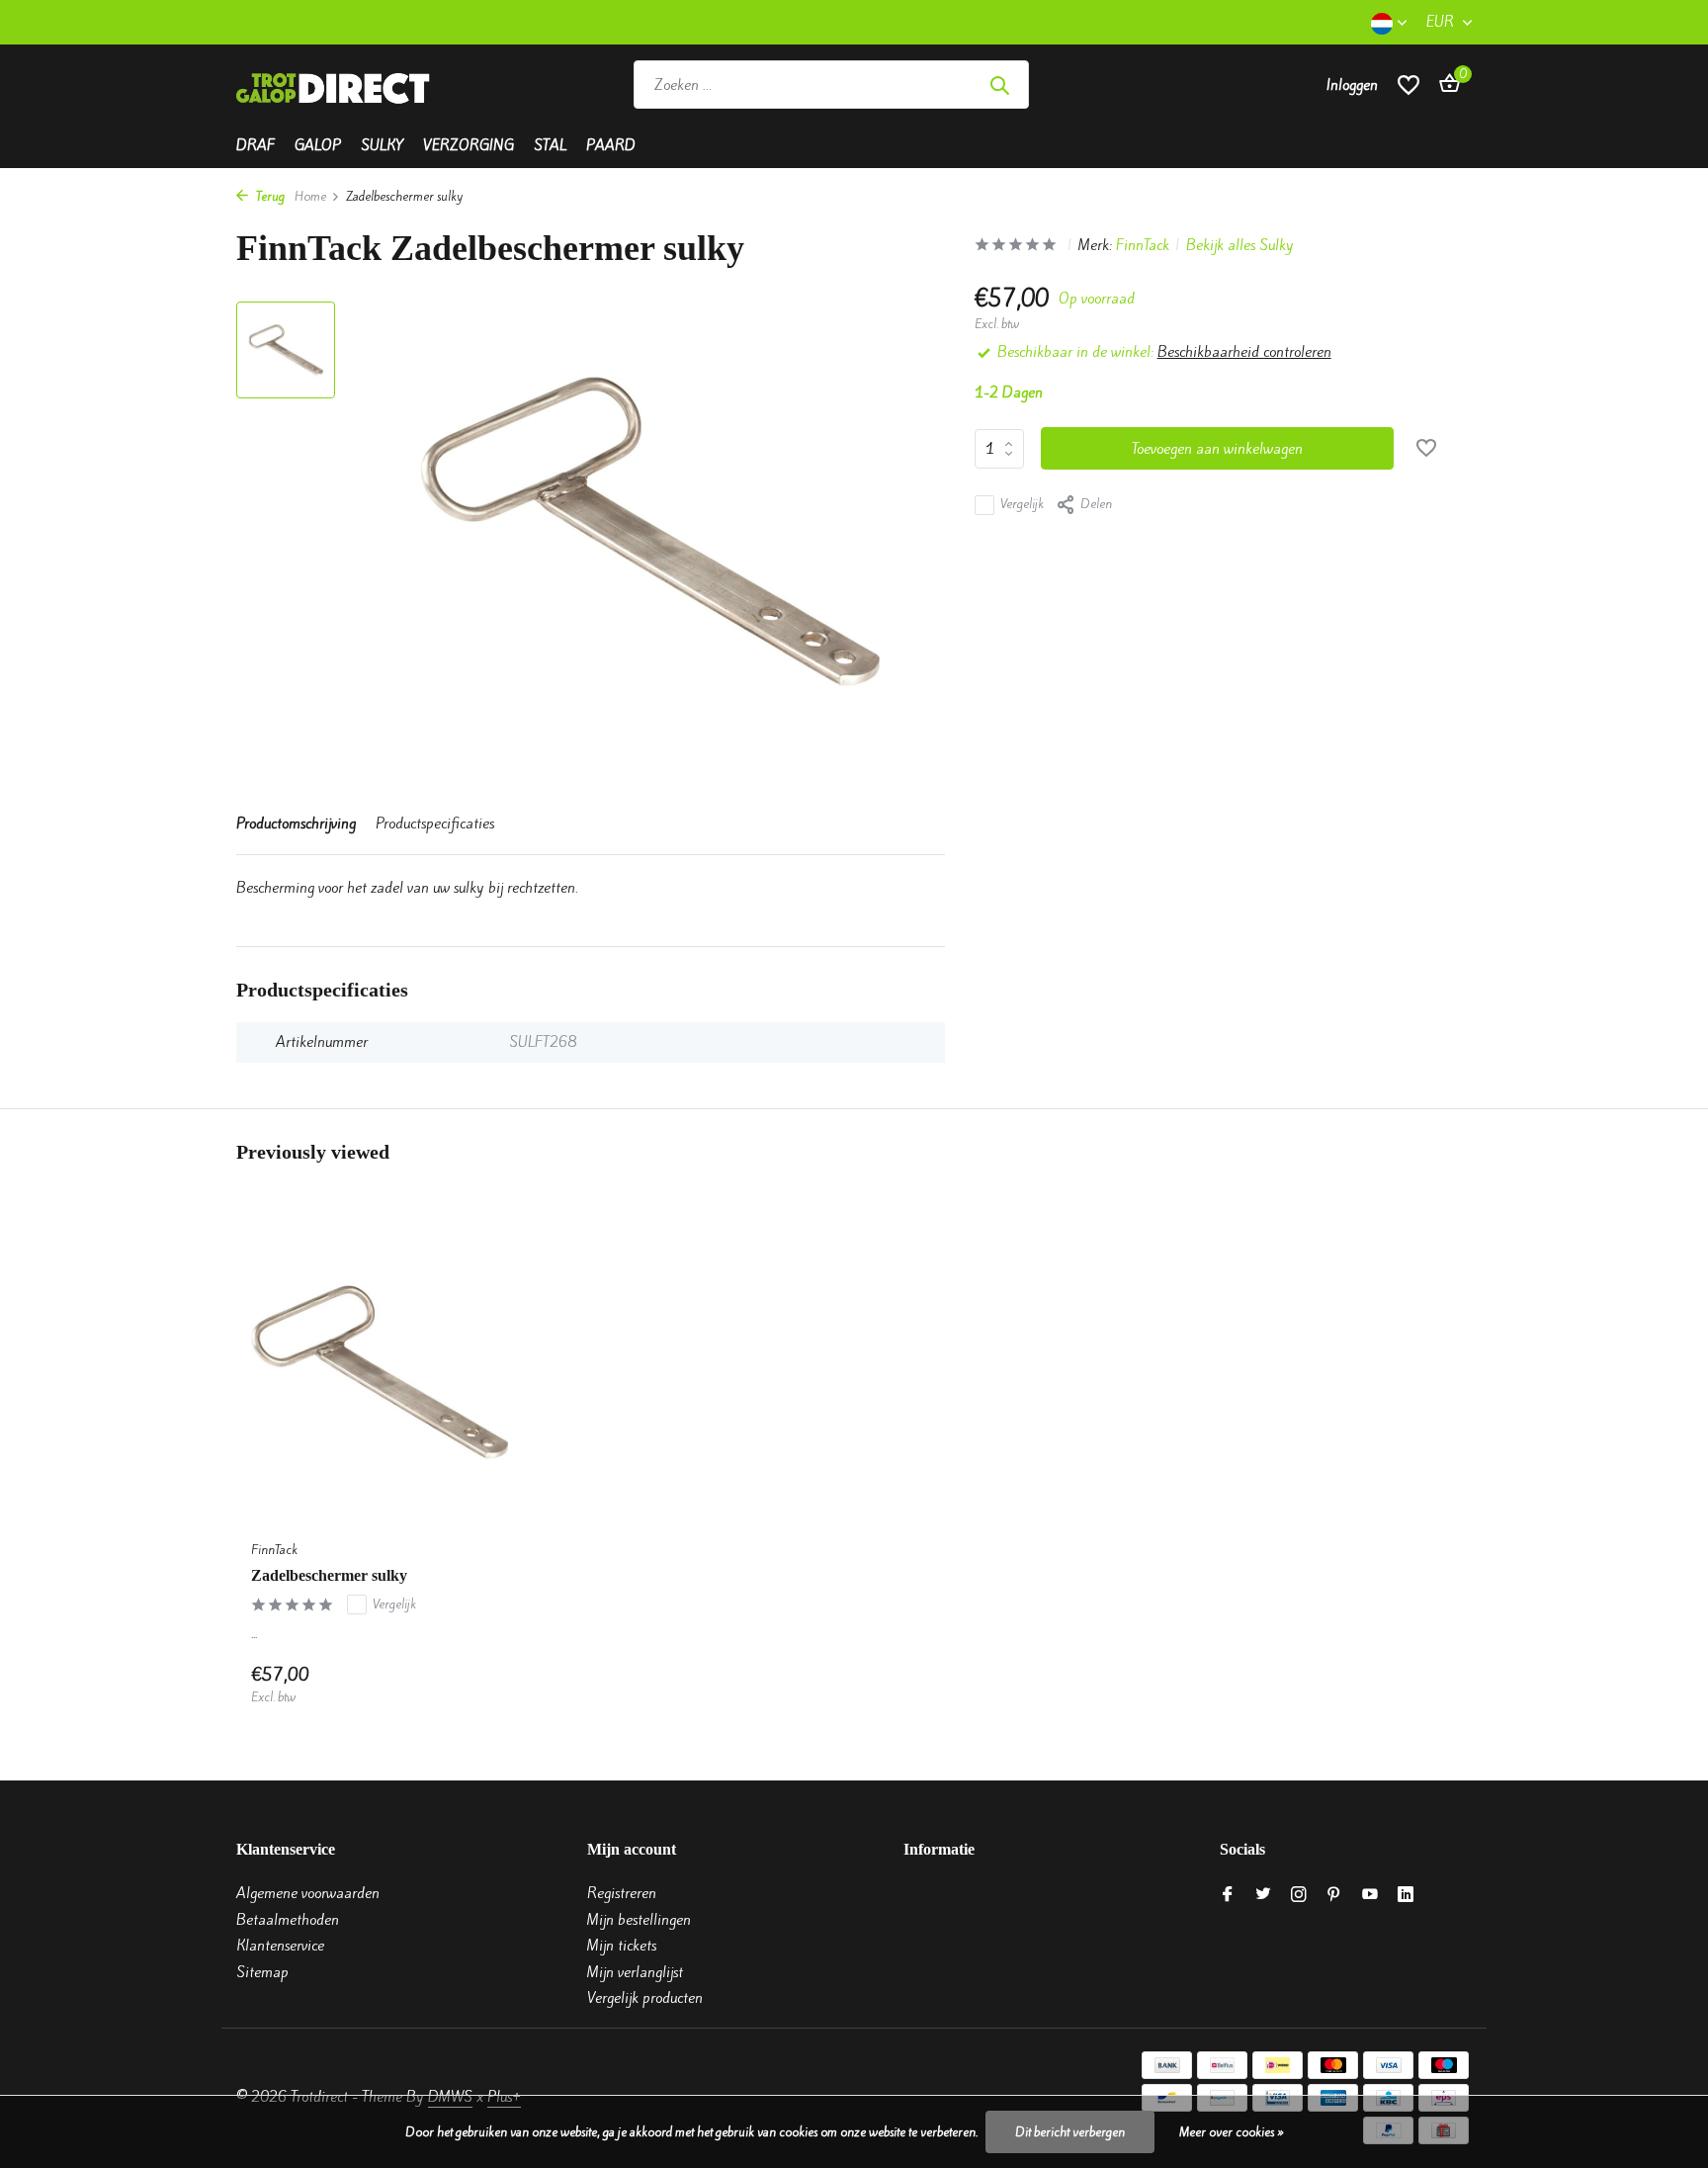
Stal (550, 145)
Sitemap (262, 1972)
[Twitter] (1263, 1895)
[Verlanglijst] (1409, 85)
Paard (611, 145)
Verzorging (469, 145)
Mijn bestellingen (639, 1920)
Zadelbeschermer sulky (329, 1575)
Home (310, 196)
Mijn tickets (622, 1946)
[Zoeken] (999, 85)
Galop (318, 145)
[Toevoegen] (474, 1685)
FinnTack (1143, 245)
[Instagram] (1299, 1895)
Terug (269, 196)
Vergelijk (1022, 505)
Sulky (382, 145)
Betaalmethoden (288, 1920)
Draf (256, 145)
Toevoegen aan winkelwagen (1217, 449)
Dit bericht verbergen (1070, 2132)
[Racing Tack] (1173, 85)
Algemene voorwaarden (308, 1893)
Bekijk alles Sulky (1240, 245)
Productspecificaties (435, 824)
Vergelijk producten (645, 1998)
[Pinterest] (1334, 1895)
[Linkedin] (1406, 1895)
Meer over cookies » (1232, 2132)
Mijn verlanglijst (635, 1972)
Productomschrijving (296, 824)
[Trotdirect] (335, 85)
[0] (1445, 85)
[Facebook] (1228, 1895)
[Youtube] (1370, 1895)
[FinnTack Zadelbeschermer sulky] (380, 1372)
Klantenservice (280, 1946)
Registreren (622, 1893)
